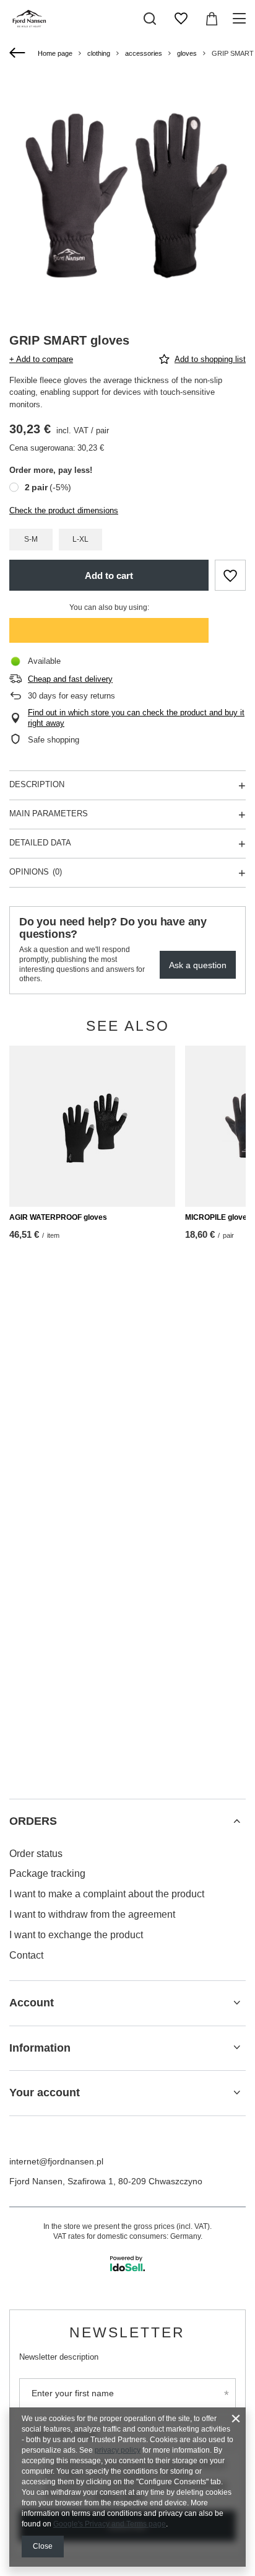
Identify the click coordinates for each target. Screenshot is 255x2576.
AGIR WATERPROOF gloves (58, 1217)
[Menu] (241, 19)
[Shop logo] (30, 19)
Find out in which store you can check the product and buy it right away (136, 718)
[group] (127, 195)
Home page (55, 53)
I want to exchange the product (76, 1935)
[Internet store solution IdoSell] (127, 2264)
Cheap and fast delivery (70, 679)
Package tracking (47, 1873)
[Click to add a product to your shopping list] (230, 575)
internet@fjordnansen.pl (56, 2161)
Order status (36, 1854)
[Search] (150, 19)
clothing (99, 53)
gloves (187, 53)
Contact (26, 1955)
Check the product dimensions (64, 510)
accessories (144, 53)
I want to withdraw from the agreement (92, 1914)
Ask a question (198, 965)
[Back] (19, 53)
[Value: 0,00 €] (212, 19)
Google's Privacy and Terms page (110, 2524)
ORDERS (33, 1821)
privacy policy (118, 2450)
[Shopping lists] (181, 19)
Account (32, 2003)
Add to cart (109, 576)
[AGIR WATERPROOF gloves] (92, 1126)
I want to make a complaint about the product (107, 1894)
